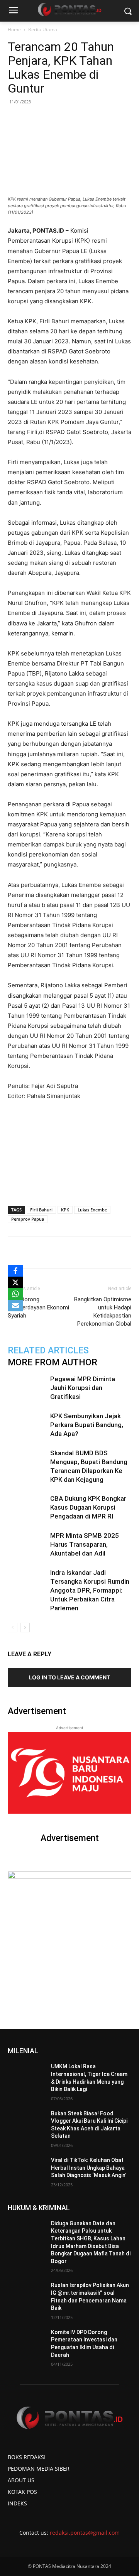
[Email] (93, 1252)
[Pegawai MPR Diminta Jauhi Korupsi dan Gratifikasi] (27, 1388)
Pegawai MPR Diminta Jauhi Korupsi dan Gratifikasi (83, 1388)
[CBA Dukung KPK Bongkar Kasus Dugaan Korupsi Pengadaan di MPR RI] (27, 1508)
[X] (15, 1282)
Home (14, 30)
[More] (129, 1252)
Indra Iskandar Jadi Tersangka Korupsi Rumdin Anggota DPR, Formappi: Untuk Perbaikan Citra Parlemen (90, 1590)
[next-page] (25, 1628)
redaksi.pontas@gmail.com (85, 2533)
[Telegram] (111, 1252)
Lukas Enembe (92, 1210)
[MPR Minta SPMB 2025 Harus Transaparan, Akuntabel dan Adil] (27, 1545)
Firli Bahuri (41, 1210)
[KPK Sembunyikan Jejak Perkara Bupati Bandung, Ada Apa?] (27, 1425)
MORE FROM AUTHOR (53, 1362)
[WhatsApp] (75, 1252)
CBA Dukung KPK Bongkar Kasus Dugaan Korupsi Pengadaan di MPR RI (88, 1507)
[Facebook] (40, 1252)
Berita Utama (43, 30)
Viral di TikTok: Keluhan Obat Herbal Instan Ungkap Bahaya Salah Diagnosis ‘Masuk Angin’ (89, 2168)
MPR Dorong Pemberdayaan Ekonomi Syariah (38, 1307)
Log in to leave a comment (69, 1677)
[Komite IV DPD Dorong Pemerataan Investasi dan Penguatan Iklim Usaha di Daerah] (26, 2342)
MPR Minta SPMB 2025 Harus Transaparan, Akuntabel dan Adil (85, 1544)
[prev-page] (13, 1628)
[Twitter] (58, 1252)
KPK (65, 1210)
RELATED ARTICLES (48, 1350)
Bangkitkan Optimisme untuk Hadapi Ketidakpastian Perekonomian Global (103, 1312)
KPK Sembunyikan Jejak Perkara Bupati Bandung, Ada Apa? (87, 1425)
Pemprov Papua (28, 1219)
